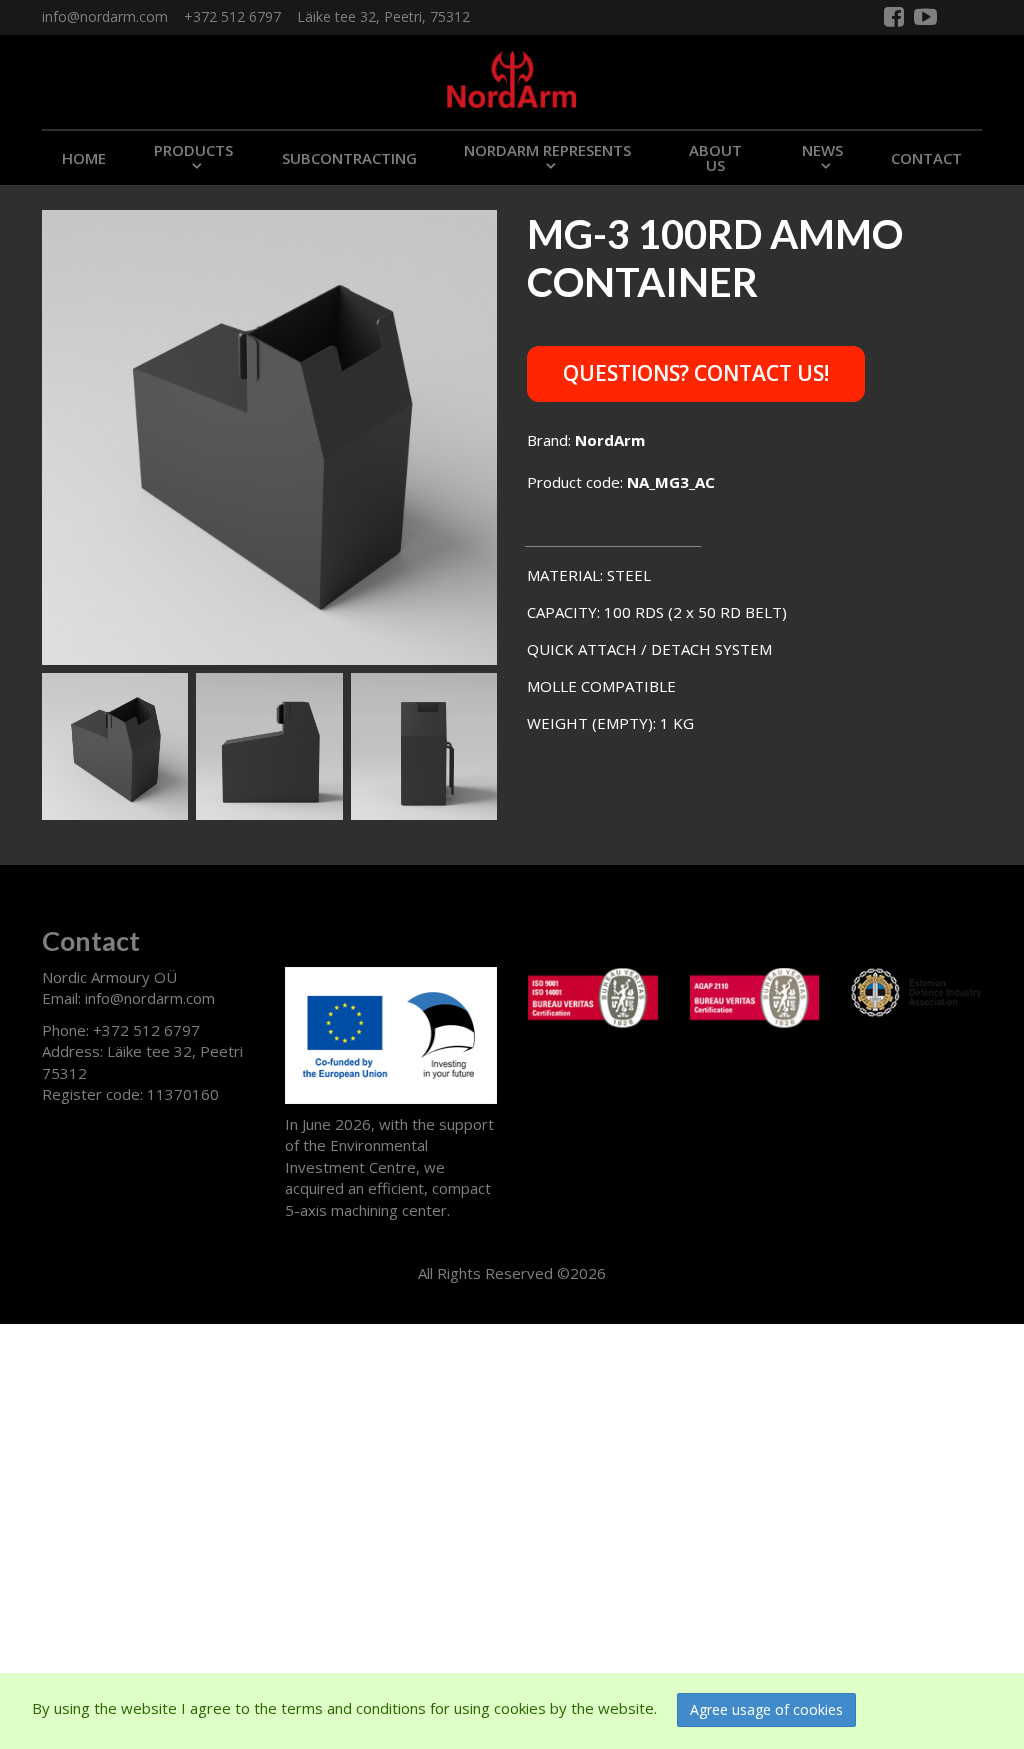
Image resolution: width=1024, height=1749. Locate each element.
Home (84, 158)
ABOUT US (715, 157)
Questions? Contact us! (696, 373)
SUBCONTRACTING (349, 158)
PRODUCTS (193, 150)
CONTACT (926, 158)
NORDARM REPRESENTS (547, 150)
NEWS (822, 150)
